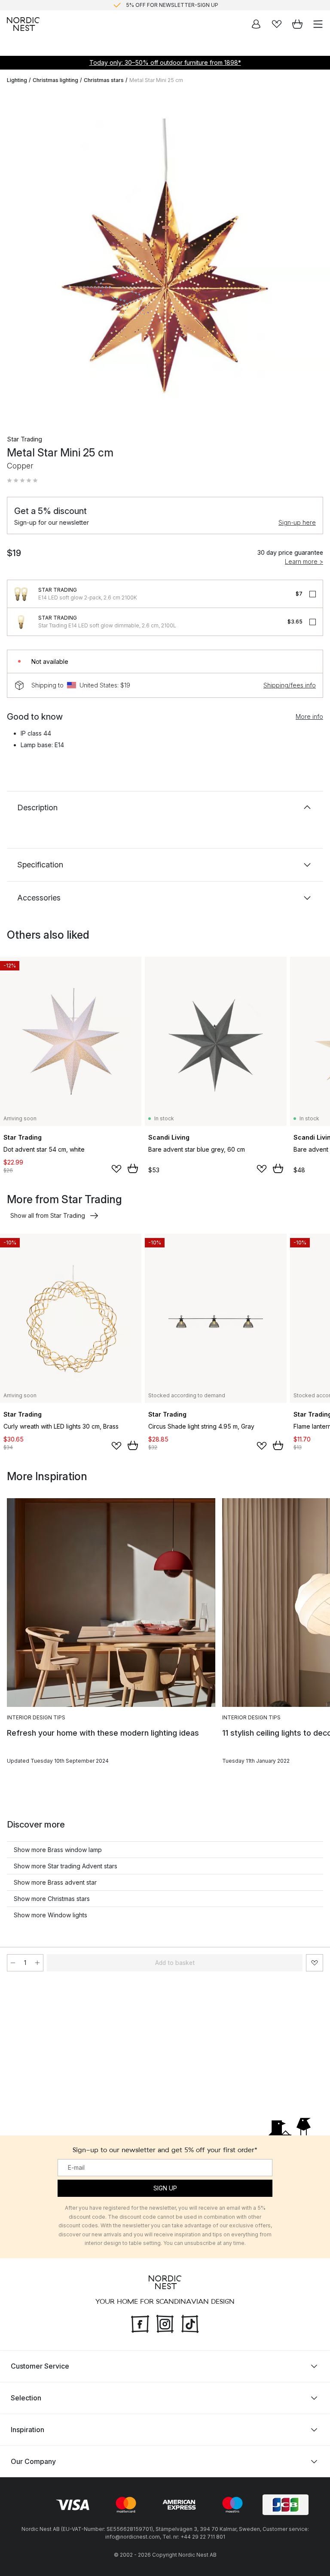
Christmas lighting (55, 80)
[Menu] (318, 24)
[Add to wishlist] (116, 1169)
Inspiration (27, 2430)
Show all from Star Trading (48, 1215)
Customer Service (40, 2366)
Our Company (33, 2461)
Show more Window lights (50, 1915)
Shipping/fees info (290, 685)
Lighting (17, 80)
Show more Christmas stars (52, 1899)
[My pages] (256, 24)
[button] (22, 481)
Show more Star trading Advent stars (66, 1866)
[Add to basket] (133, 1168)
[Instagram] (165, 2323)
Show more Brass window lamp (58, 1850)
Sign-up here (297, 522)
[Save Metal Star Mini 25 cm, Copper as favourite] (315, 1963)
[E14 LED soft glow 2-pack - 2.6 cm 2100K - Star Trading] (21, 594)
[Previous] (15, 257)
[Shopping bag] (297, 24)
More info (309, 716)
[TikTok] (190, 2323)
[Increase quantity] (37, 1963)
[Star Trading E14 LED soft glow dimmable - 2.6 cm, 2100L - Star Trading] (21, 622)
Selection (26, 2398)
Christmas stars (104, 80)
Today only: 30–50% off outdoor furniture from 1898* (165, 62)
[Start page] (23, 24)
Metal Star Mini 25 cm (156, 80)
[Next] (315, 257)
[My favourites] (277, 24)
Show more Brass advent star (55, 1882)
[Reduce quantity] (13, 1963)
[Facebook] (140, 2323)
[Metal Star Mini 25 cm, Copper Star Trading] (165, 256)
